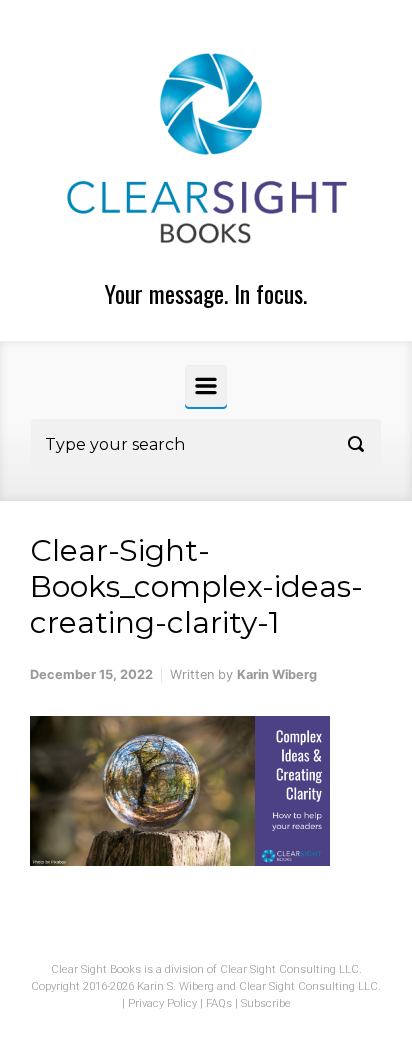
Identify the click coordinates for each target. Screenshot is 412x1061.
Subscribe (266, 1003)
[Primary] (206, 386)
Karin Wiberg (277, 674)
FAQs (219, 1003)
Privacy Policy (162, 1003)
